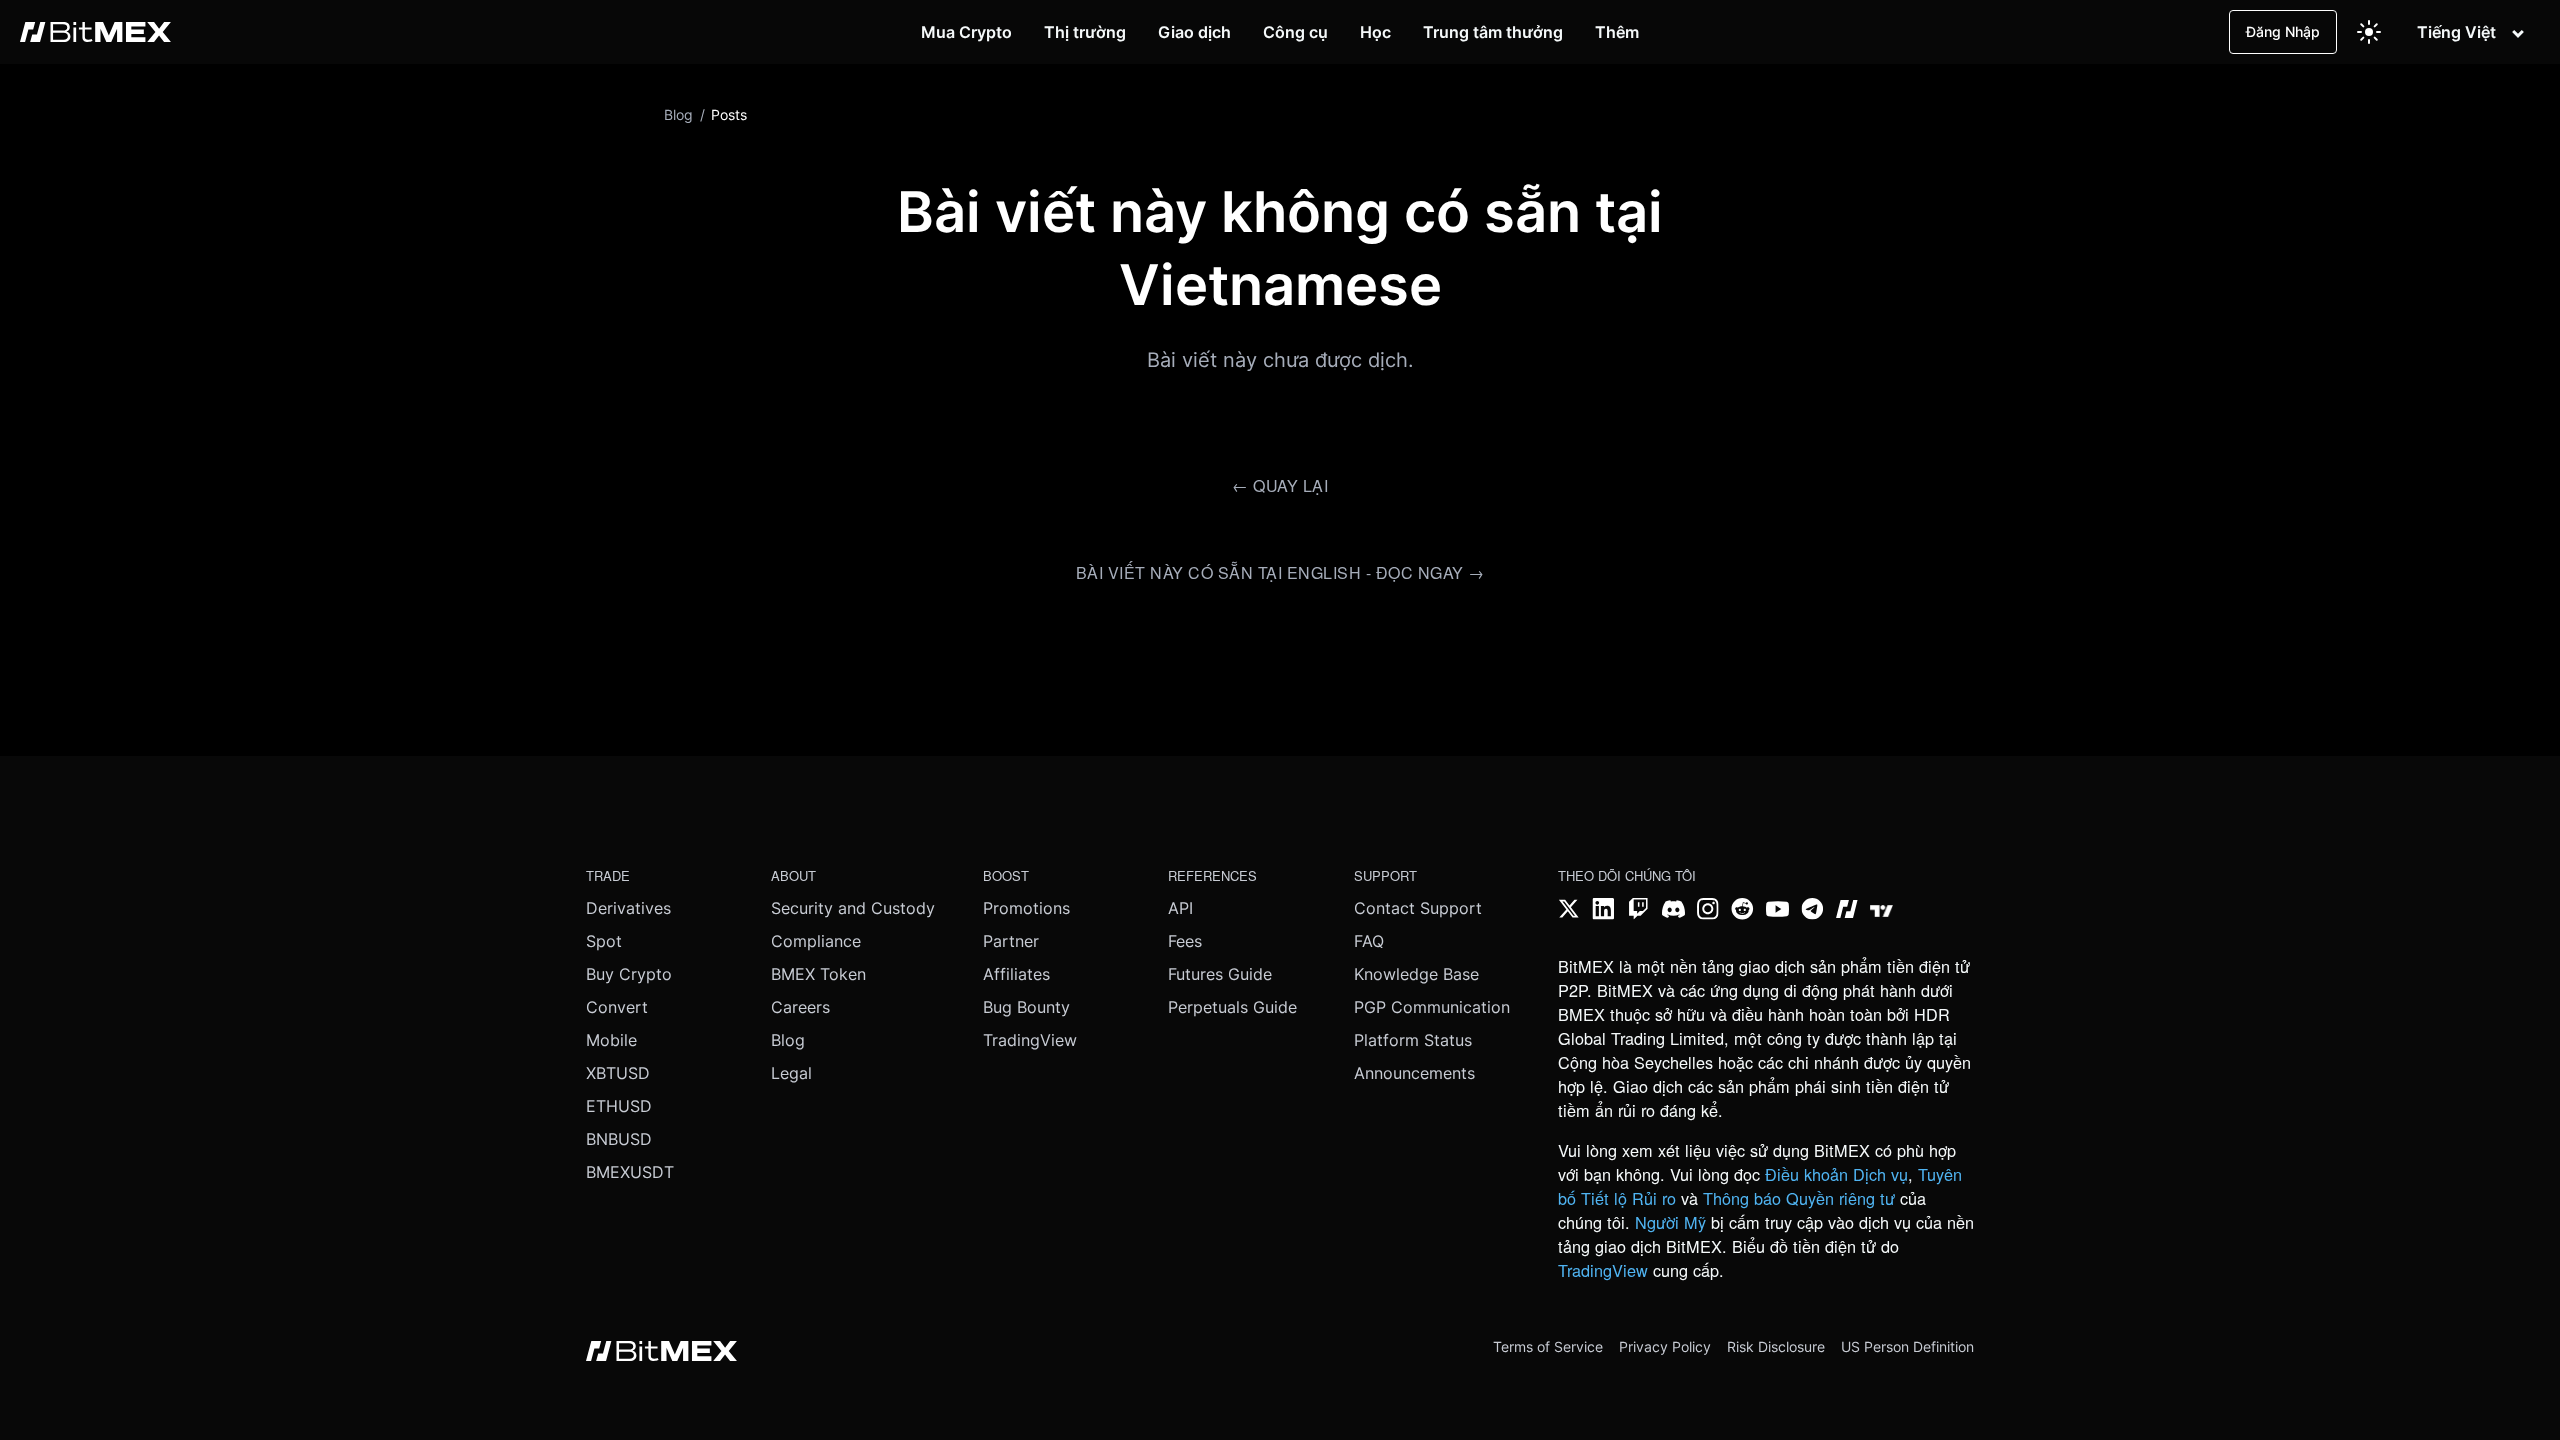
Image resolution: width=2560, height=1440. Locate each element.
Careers (800, 1007)
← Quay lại (1280, 485)
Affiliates (1016, 974)
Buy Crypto (629, 974)
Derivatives (628, 908)
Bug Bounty (1026, 1007)
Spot (604, 941)
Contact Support (1418, 908)
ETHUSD (619, 1106)
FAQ (1369, 941)
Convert (617, 1007)
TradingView (1030, 1040)
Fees (1185, 941)
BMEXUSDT (630, 1172)
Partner (1011, 941)
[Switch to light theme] (2369, 32)
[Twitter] (1569, 911)
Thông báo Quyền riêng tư (1799, 1198)
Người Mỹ (1670, 1222)
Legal (791, 1073)
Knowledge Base (1416, 974)
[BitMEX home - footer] (661, 1353)
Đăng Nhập (2283, 31)
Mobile (611, 1040)
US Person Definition (1907, 1346)
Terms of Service (1548, 1346)
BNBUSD (619, 1139)
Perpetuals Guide (1232, 1007)
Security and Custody (853, 908)
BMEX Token (818, 974)
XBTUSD (618, 1073)
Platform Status (1413, 1040)
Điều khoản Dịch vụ (1836, 1174)
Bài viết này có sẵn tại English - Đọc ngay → (1280, 572)
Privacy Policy (1665, 1346)
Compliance (816, 941)
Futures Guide (1220, 974)
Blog (788, 1040)
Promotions (1026, 908)
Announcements (1414, 1073)
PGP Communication (1432, 1007)
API (1180, 908)
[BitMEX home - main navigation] (95, 32)
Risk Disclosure (1776, 1346)
